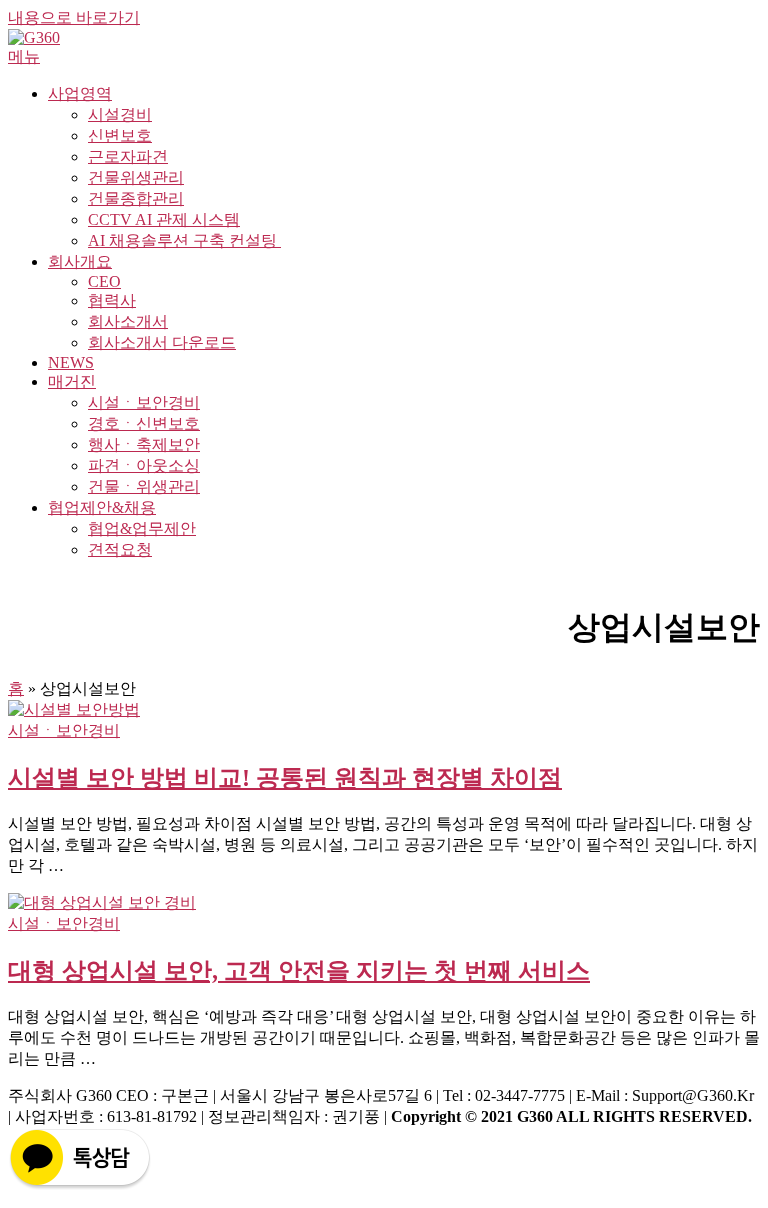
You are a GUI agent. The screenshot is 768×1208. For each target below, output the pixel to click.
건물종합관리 (136, 198)
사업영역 (80, 93)
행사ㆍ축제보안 (144, 444)
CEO (104, 281)
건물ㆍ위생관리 (144, 486)
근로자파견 (128, 156)
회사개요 (80, 261)
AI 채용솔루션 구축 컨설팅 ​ (184, 240)
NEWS (71, 362)
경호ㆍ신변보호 (144, 423)
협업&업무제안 (142, 528)
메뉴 (24, 56)
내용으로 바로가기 (74, 17)
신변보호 (120, 135)
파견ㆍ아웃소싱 (144, 465)
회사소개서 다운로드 (162, 342)
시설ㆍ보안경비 (144, 402)
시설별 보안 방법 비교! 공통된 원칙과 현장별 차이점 (285, 778)
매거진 (72, 381)
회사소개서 (128, 321)
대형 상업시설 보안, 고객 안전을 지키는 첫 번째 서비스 (299, 971)
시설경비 (120, 114)
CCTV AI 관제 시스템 (164, 219)
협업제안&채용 (102, 507)
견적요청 (120, 549)
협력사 (112, 300)
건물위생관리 (136, 177)
